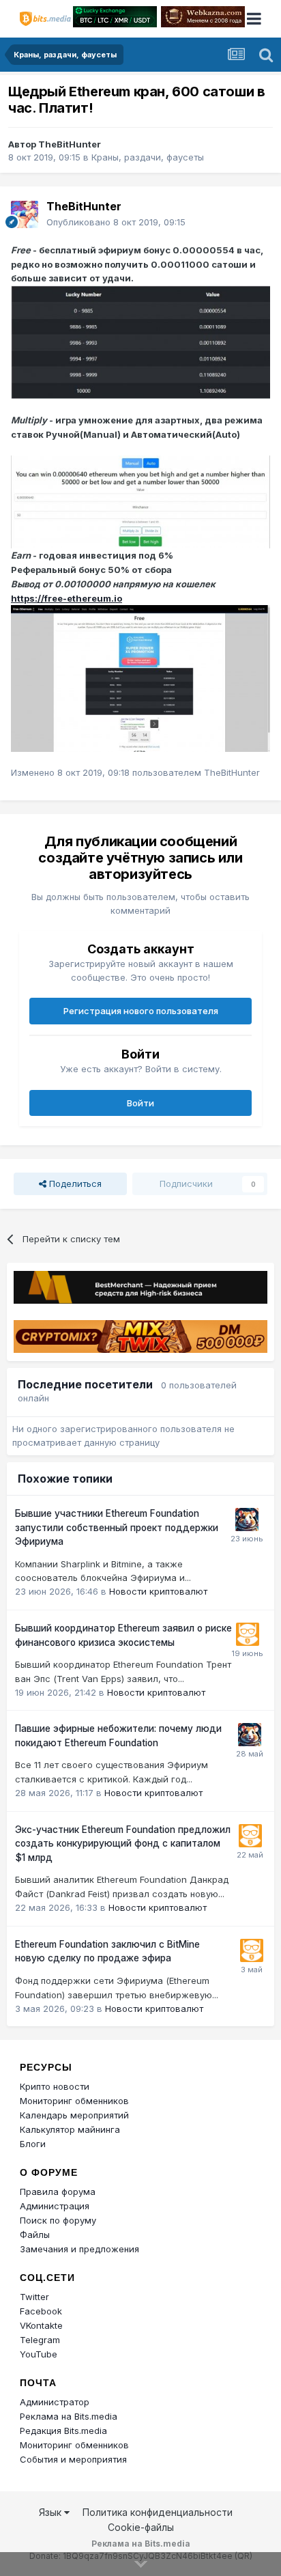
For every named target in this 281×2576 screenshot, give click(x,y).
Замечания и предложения (79, 2249)
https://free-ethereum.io (66, 598)
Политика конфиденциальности (158, 2512)
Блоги (33, 2144)
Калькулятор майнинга (70, 2129)
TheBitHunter (70, 144)
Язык (51, 2512)
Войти (140, 1103)
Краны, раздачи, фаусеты (148, 157)
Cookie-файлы (141, 2527)
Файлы (35, 2235)
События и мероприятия (73, 2459)
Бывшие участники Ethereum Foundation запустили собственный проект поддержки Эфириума (117, 1527)
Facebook (41, 2311)
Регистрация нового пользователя (141, 1011)
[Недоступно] (140, 341)
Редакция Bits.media (63, 2431)
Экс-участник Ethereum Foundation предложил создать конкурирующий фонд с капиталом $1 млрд (123, 1844)
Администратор (55, 2402)
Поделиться (74, 1184)
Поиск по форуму (58, 2220)
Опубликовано (116, 222)
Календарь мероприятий (74, 2115)
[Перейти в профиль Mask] (247, 1520)
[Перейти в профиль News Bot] (248, 1634)
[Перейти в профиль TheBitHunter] (25, 214)
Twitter (34, 2297)
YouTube (39, 2354)
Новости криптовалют (158, 1591)
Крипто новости (55, 2086)
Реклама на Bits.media (69, 2416)
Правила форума (58, 2192)
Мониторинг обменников (74, 2101)
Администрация (55, 2206)
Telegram (40, 2340)
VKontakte (41, 2325)
